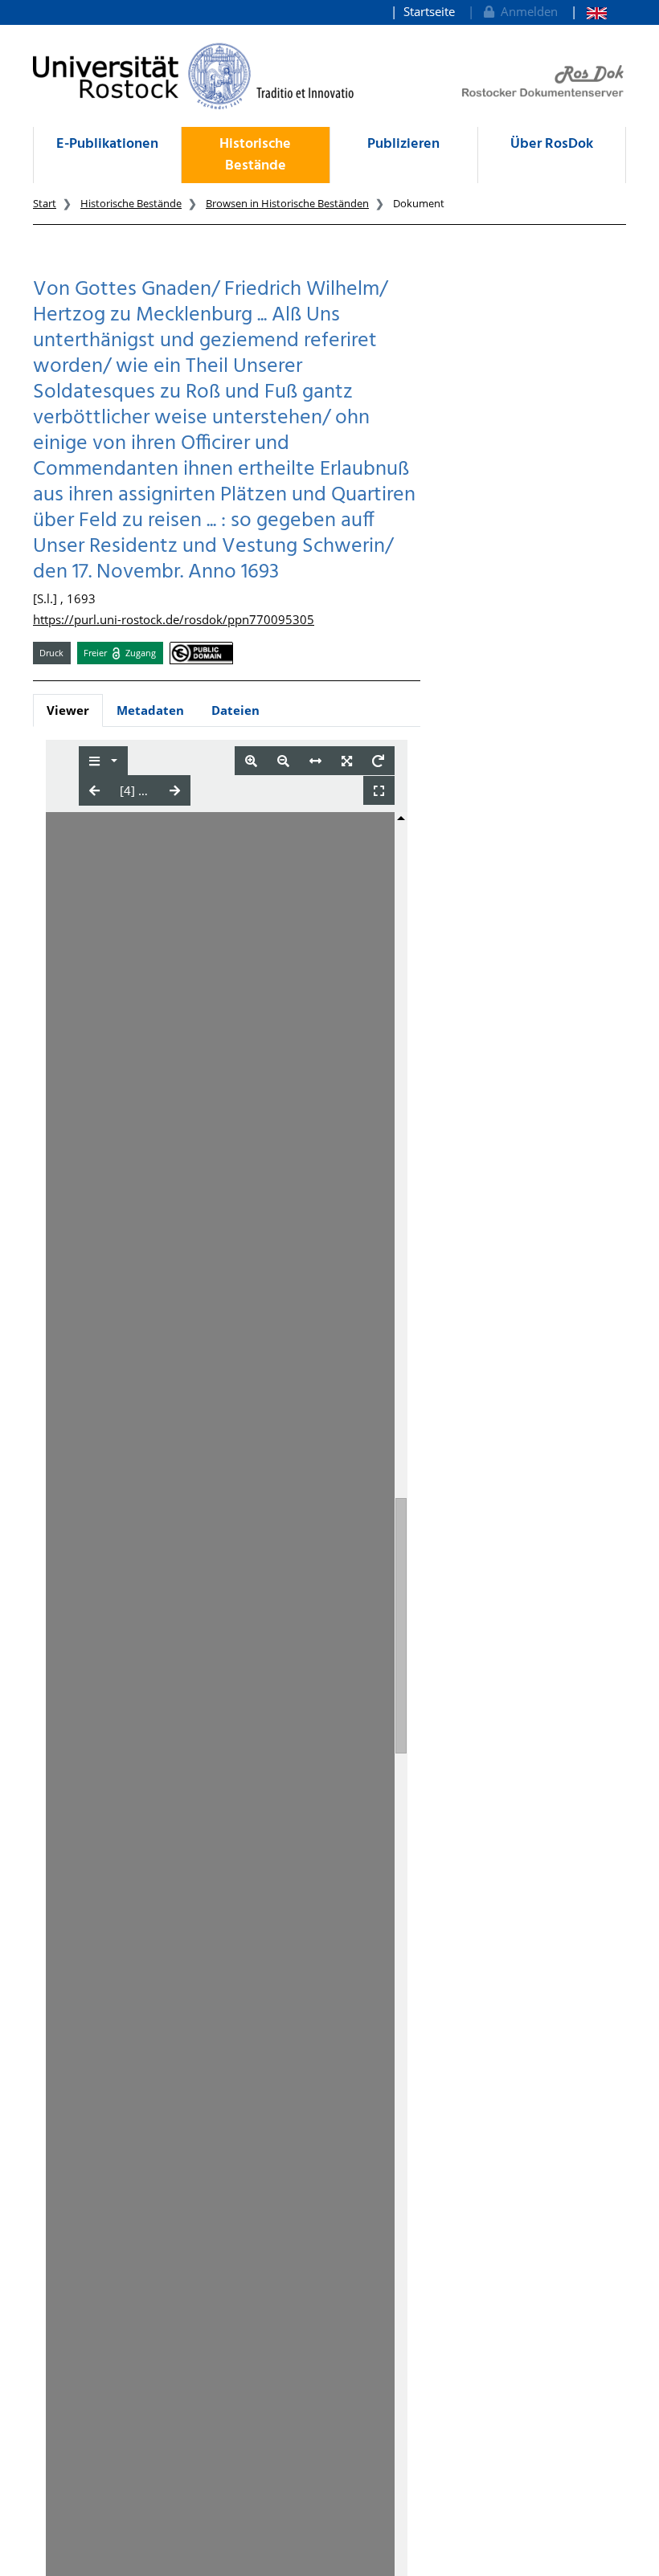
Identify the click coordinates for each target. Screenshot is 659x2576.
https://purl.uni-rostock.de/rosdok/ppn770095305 (174, 619)
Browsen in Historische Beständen (287, 203)
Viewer (68, 710)
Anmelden (526, 11)
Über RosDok (552, 144)
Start (45, 203)
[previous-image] (94, 790)
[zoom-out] (283, 761)
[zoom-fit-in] (347, 761)
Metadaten (150, 710)
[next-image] (175, 790)
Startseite (429, 11)
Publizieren (403, 144)
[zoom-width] (315, 761)
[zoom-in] (251, 761)
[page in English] (589, 12)
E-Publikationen (107, 144)
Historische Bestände (255, 155)
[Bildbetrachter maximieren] (379, 791)
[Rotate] (378, 761)
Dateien (235, 710)
